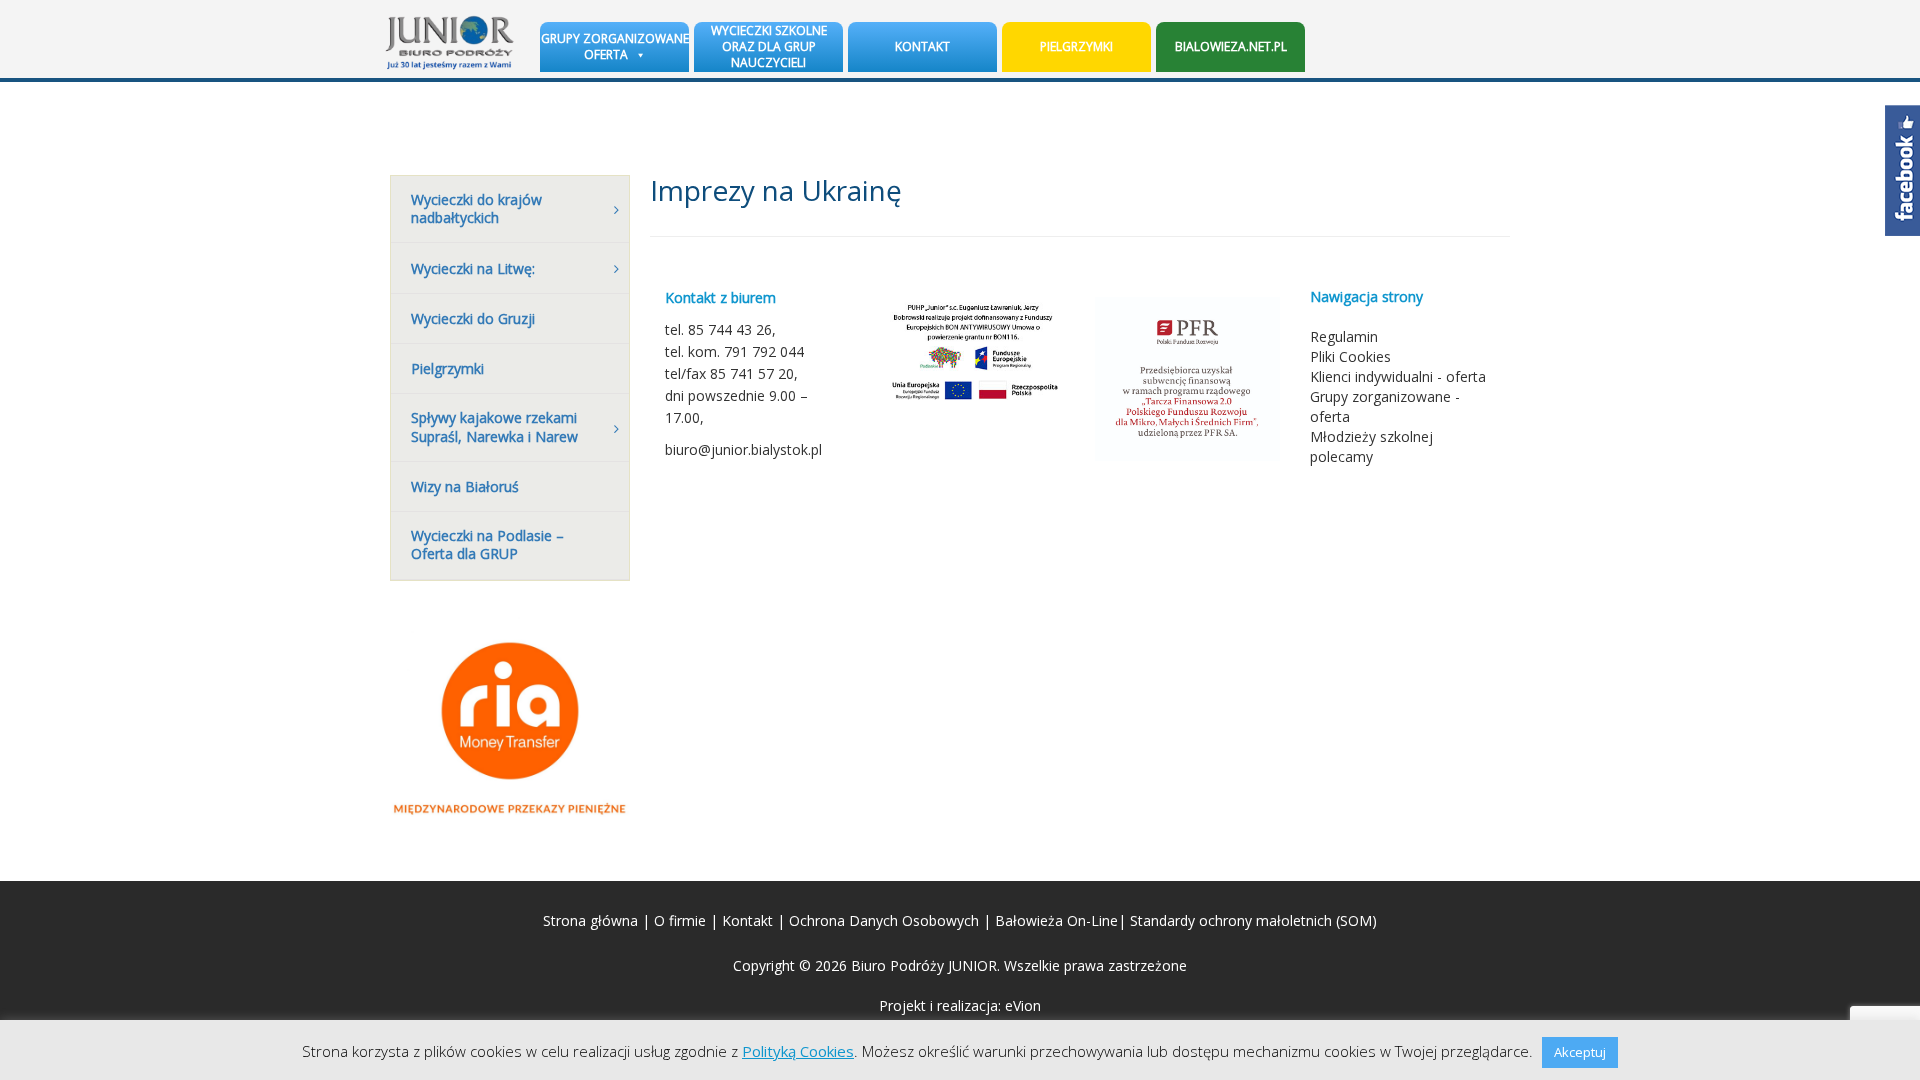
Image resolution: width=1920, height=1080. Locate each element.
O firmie (680, 920)
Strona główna (590, 920)
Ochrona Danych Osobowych (884, 920)
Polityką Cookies (798, 1051)
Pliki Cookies (1350, 356)
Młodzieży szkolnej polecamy (1371, 446)
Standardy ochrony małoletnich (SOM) (1253, 920)
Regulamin (1344, 336)
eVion (1023, 1005)
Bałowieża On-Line (1056, 920)
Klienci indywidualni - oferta (1398, 376)
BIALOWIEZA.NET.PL (1231, 46)
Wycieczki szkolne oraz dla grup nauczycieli (769, 46)
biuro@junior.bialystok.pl (743, 449)
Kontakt (922, 46)
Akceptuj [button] (1580, 1052)
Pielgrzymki (1076, 46)
